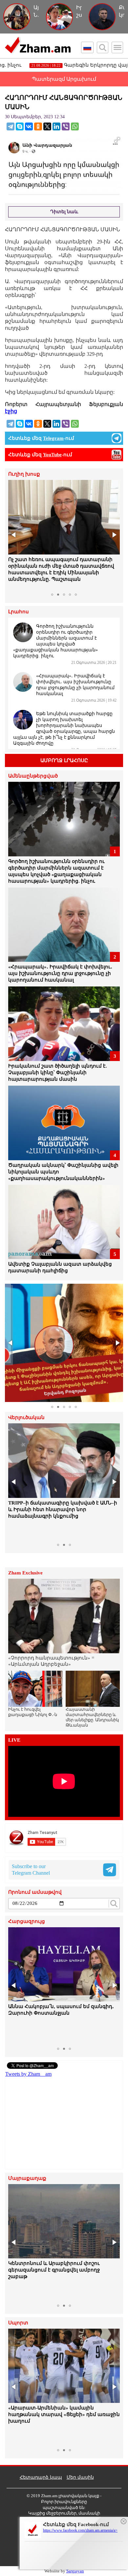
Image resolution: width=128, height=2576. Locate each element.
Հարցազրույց (27, 1921)
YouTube (52, 455)
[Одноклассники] (38, 126)
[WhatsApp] (75, 126)
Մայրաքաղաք (27, 2178)
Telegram (53, 438)
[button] (14, 535)
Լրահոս (19, 612)
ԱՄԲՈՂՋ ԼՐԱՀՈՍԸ (64, 760)
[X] (47, 126)
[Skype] (20, 126)
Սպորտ (18, 2323)
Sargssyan (75, 2571)
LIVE (14, 1740)
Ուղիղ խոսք (24, 474)
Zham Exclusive (25, 1573)
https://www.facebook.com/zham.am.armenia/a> (80, 2530)
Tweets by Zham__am (28, 2074)
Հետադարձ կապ (41, 2477)
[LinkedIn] (56, 126)
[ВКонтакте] (29, 126)
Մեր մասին (80, 2477)
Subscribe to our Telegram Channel (31, 1870)
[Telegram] (11, 126)
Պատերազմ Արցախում (64, 79)
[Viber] (66, 126)
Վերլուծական (26, 1418)
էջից (11, 411)
